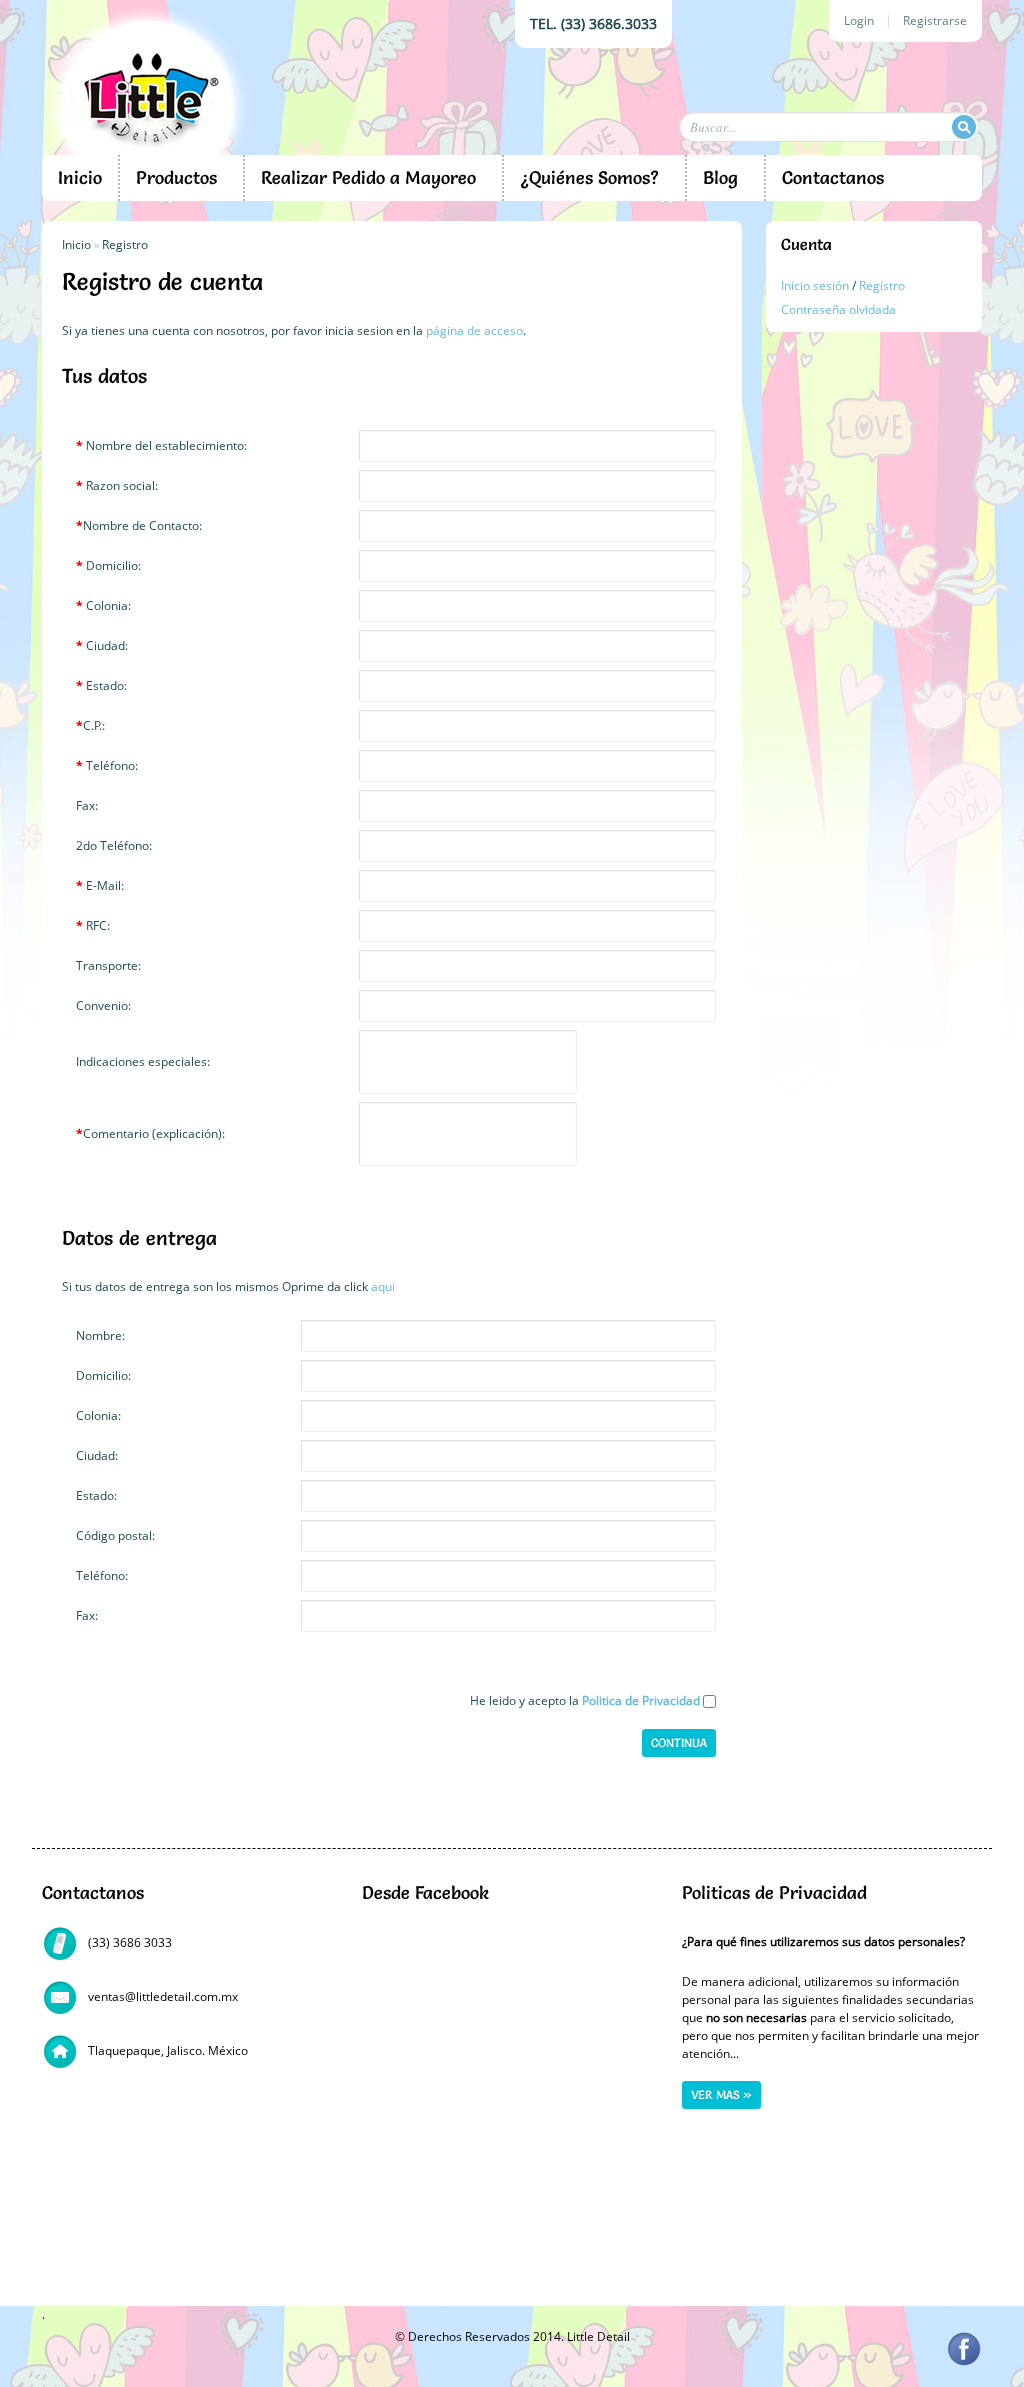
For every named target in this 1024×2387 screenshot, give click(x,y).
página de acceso (474, 330)
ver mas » (721, 2094)
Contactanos (833, 177)
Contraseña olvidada (838, 309)
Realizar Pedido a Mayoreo (368, 177)
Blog (720, 177)
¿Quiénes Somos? (589, 177)
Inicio (80, 177)
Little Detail (598, 2336)
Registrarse (935, 21)
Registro (882, 285)
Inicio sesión (815, 285)
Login (859, 21)
